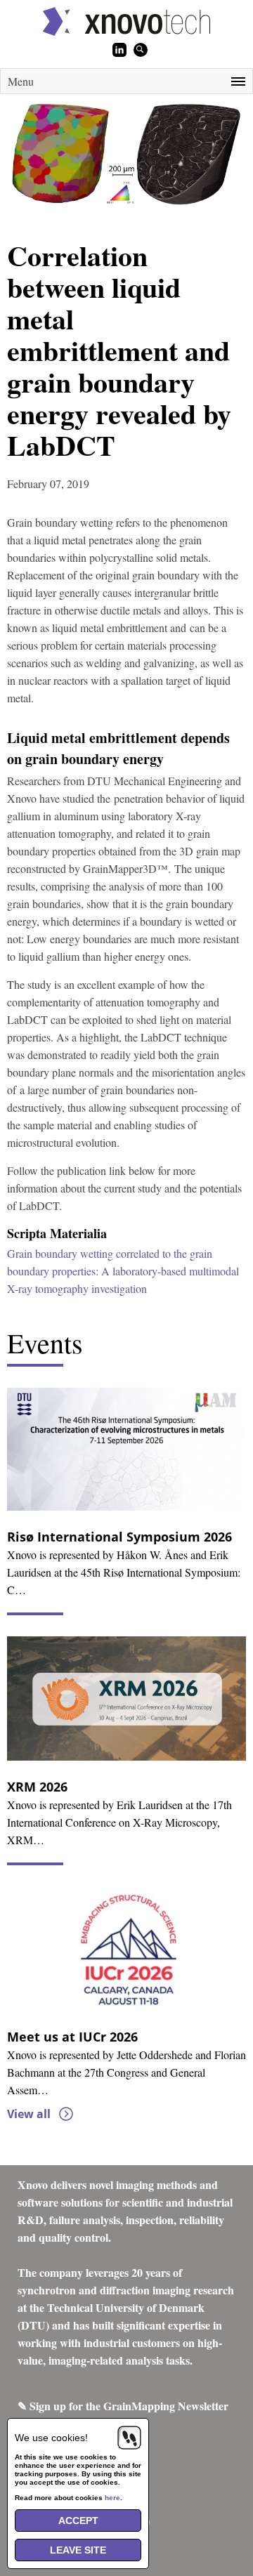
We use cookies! (51, 2438)
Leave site (78, 2550)
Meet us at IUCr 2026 (72, 2037)
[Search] (141, 50)
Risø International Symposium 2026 (119, 1537)
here (112, 2498)
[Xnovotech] (126, 21)
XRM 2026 (37, 1787)
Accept (78, 2521)
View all (29, 2114)
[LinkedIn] (119, 50)
